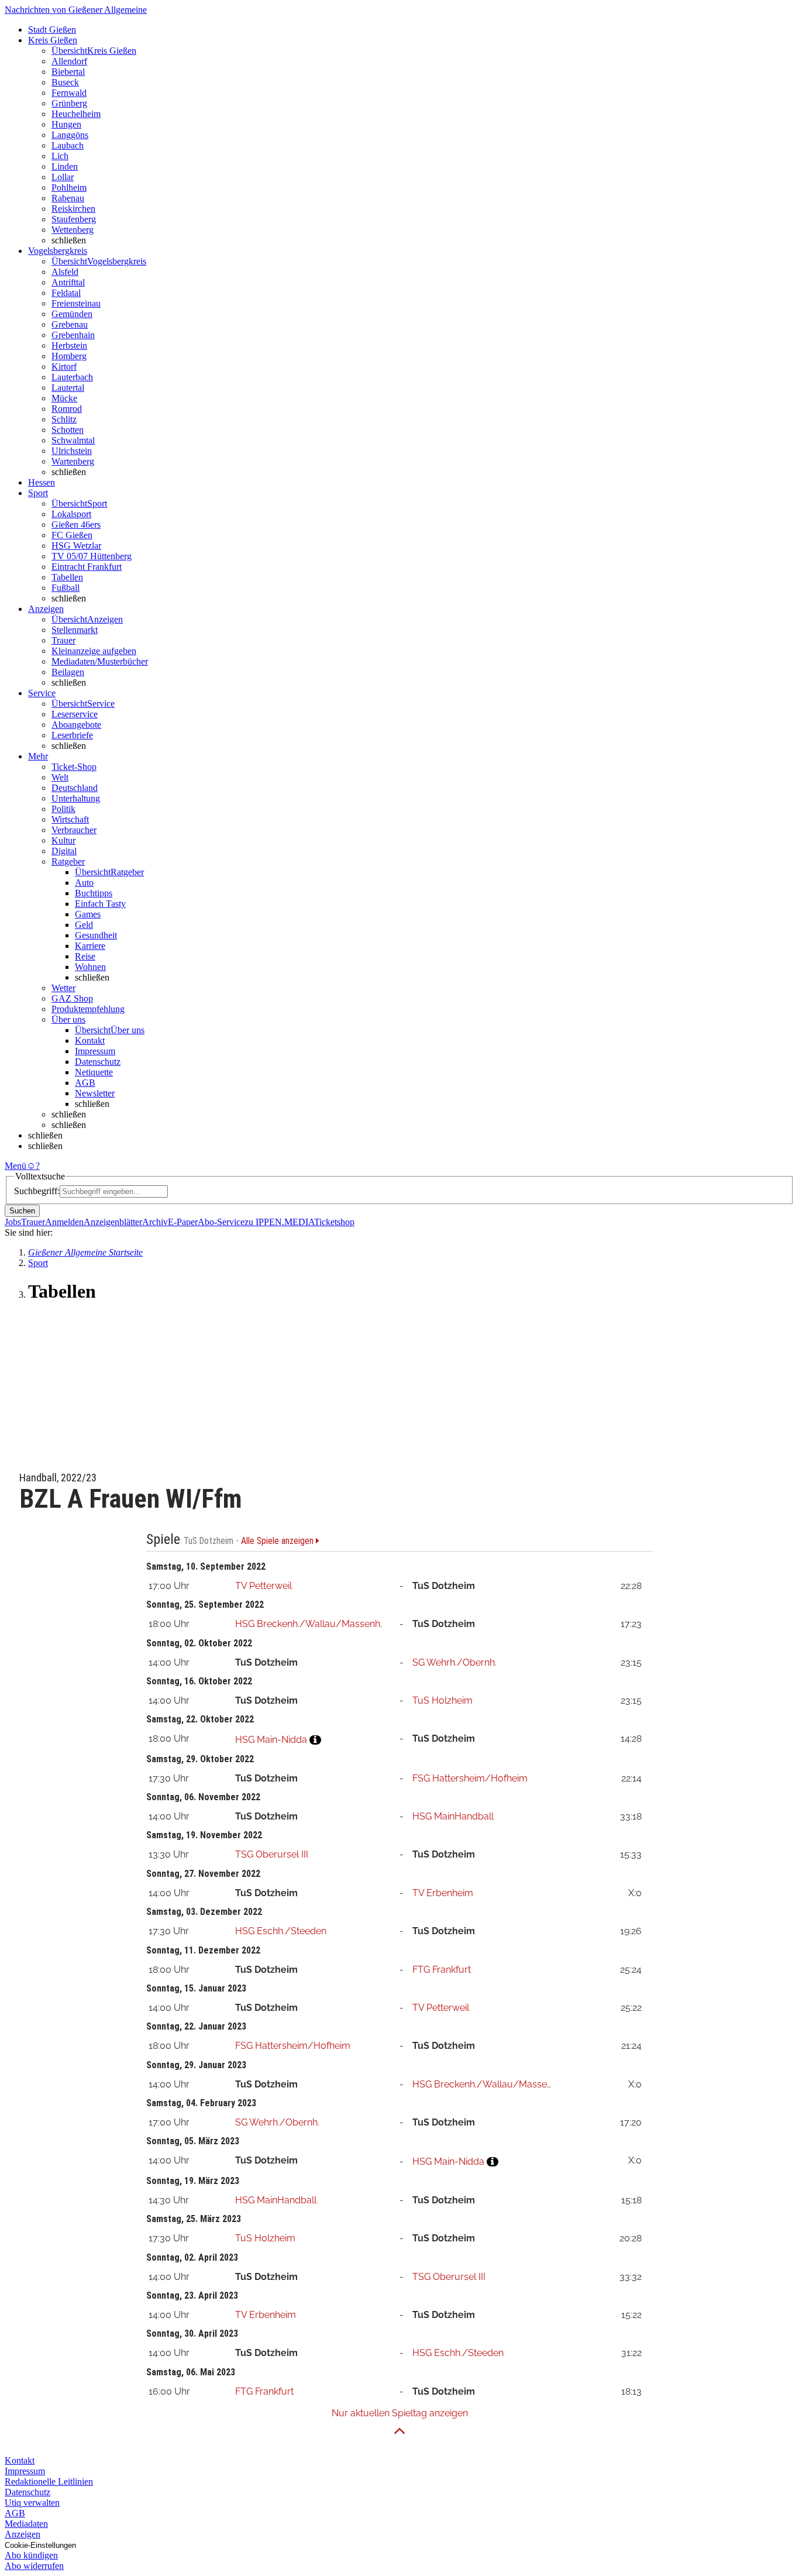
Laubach (68, 145)
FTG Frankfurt (442, 1970)
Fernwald (69, 93)
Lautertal (68, 388)
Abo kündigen (31, 2555)
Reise (85, 956)
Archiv (155, 1222)
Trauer (63, 640)
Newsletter (95, 1093)
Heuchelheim (76, 114)
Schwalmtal (73, 440)
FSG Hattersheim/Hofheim (470, 1778)
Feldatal (66, 293)
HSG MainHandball (453, 1816)
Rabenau (68, 198)
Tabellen (67, 577)
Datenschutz (98, 1062)
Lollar (63, 177)
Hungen (66, 124)
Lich (60, 156)
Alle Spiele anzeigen (278, 1541)
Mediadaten (26, 2524)
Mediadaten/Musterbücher (100, 661)
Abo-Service (221, 1222)
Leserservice (75, 714)
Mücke (64, 398)
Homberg (69, 356)
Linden (65, 166)
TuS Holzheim (442, 1700)
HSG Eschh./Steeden (281, 1931)
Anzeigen (23, 2534)
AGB (85, 1083)
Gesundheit (96, 935)
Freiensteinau (76, 303)
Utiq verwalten (32, 2503)
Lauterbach (72, 377)
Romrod (67, 409)
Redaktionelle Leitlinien (49, 2482)
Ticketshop (334, 1222)
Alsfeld (65, 272)
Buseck (65, 82)
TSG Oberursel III (272, 1854)
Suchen (22, 1211)
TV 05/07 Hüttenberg (92, 556)
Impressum (95, 1051)
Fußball (66, 588)
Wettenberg (73, 230)
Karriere (90, 946)
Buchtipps (94, 893)
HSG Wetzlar (76, 546)
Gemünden (72, 314)
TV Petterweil (264, 1586)
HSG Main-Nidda (271, 1740)
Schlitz (64, 419)
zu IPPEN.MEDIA (279, 1222)
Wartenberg (73, 461)
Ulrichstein (72, 451)
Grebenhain (73, 335)
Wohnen (90, 967)
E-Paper (183, 1222)
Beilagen (68, 672)
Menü (16, 1166)
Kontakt (90, 1041)
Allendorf (69, 61)
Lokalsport (71, 514)
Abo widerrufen (34, 2566)
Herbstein (69, 345)
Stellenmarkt (75, 630)
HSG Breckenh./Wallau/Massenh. (309, 1624)
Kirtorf (64, 367)
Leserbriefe (72, 735)
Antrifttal (68, 282)
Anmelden (64, 1222)
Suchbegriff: (37, 1191)
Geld (84, 925)
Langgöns (70, 135)
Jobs (13, 1222)
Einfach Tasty (100, 904)
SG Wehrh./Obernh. (454, 1662)
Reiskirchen (73, 209)
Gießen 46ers (76, 525)
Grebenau (70, 324)
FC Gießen (72, 535)
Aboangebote (76, 725)
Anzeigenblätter (113, 1222)
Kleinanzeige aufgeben (94, 651)
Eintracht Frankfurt (87, 567)
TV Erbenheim (443, 1893)
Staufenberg (74, 219)
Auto (84, 883)
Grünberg (69, 103)
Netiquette (94, 1072)
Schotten (68, 430)
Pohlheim (69, 188)
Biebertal (68, 72)
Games (88, 914)
